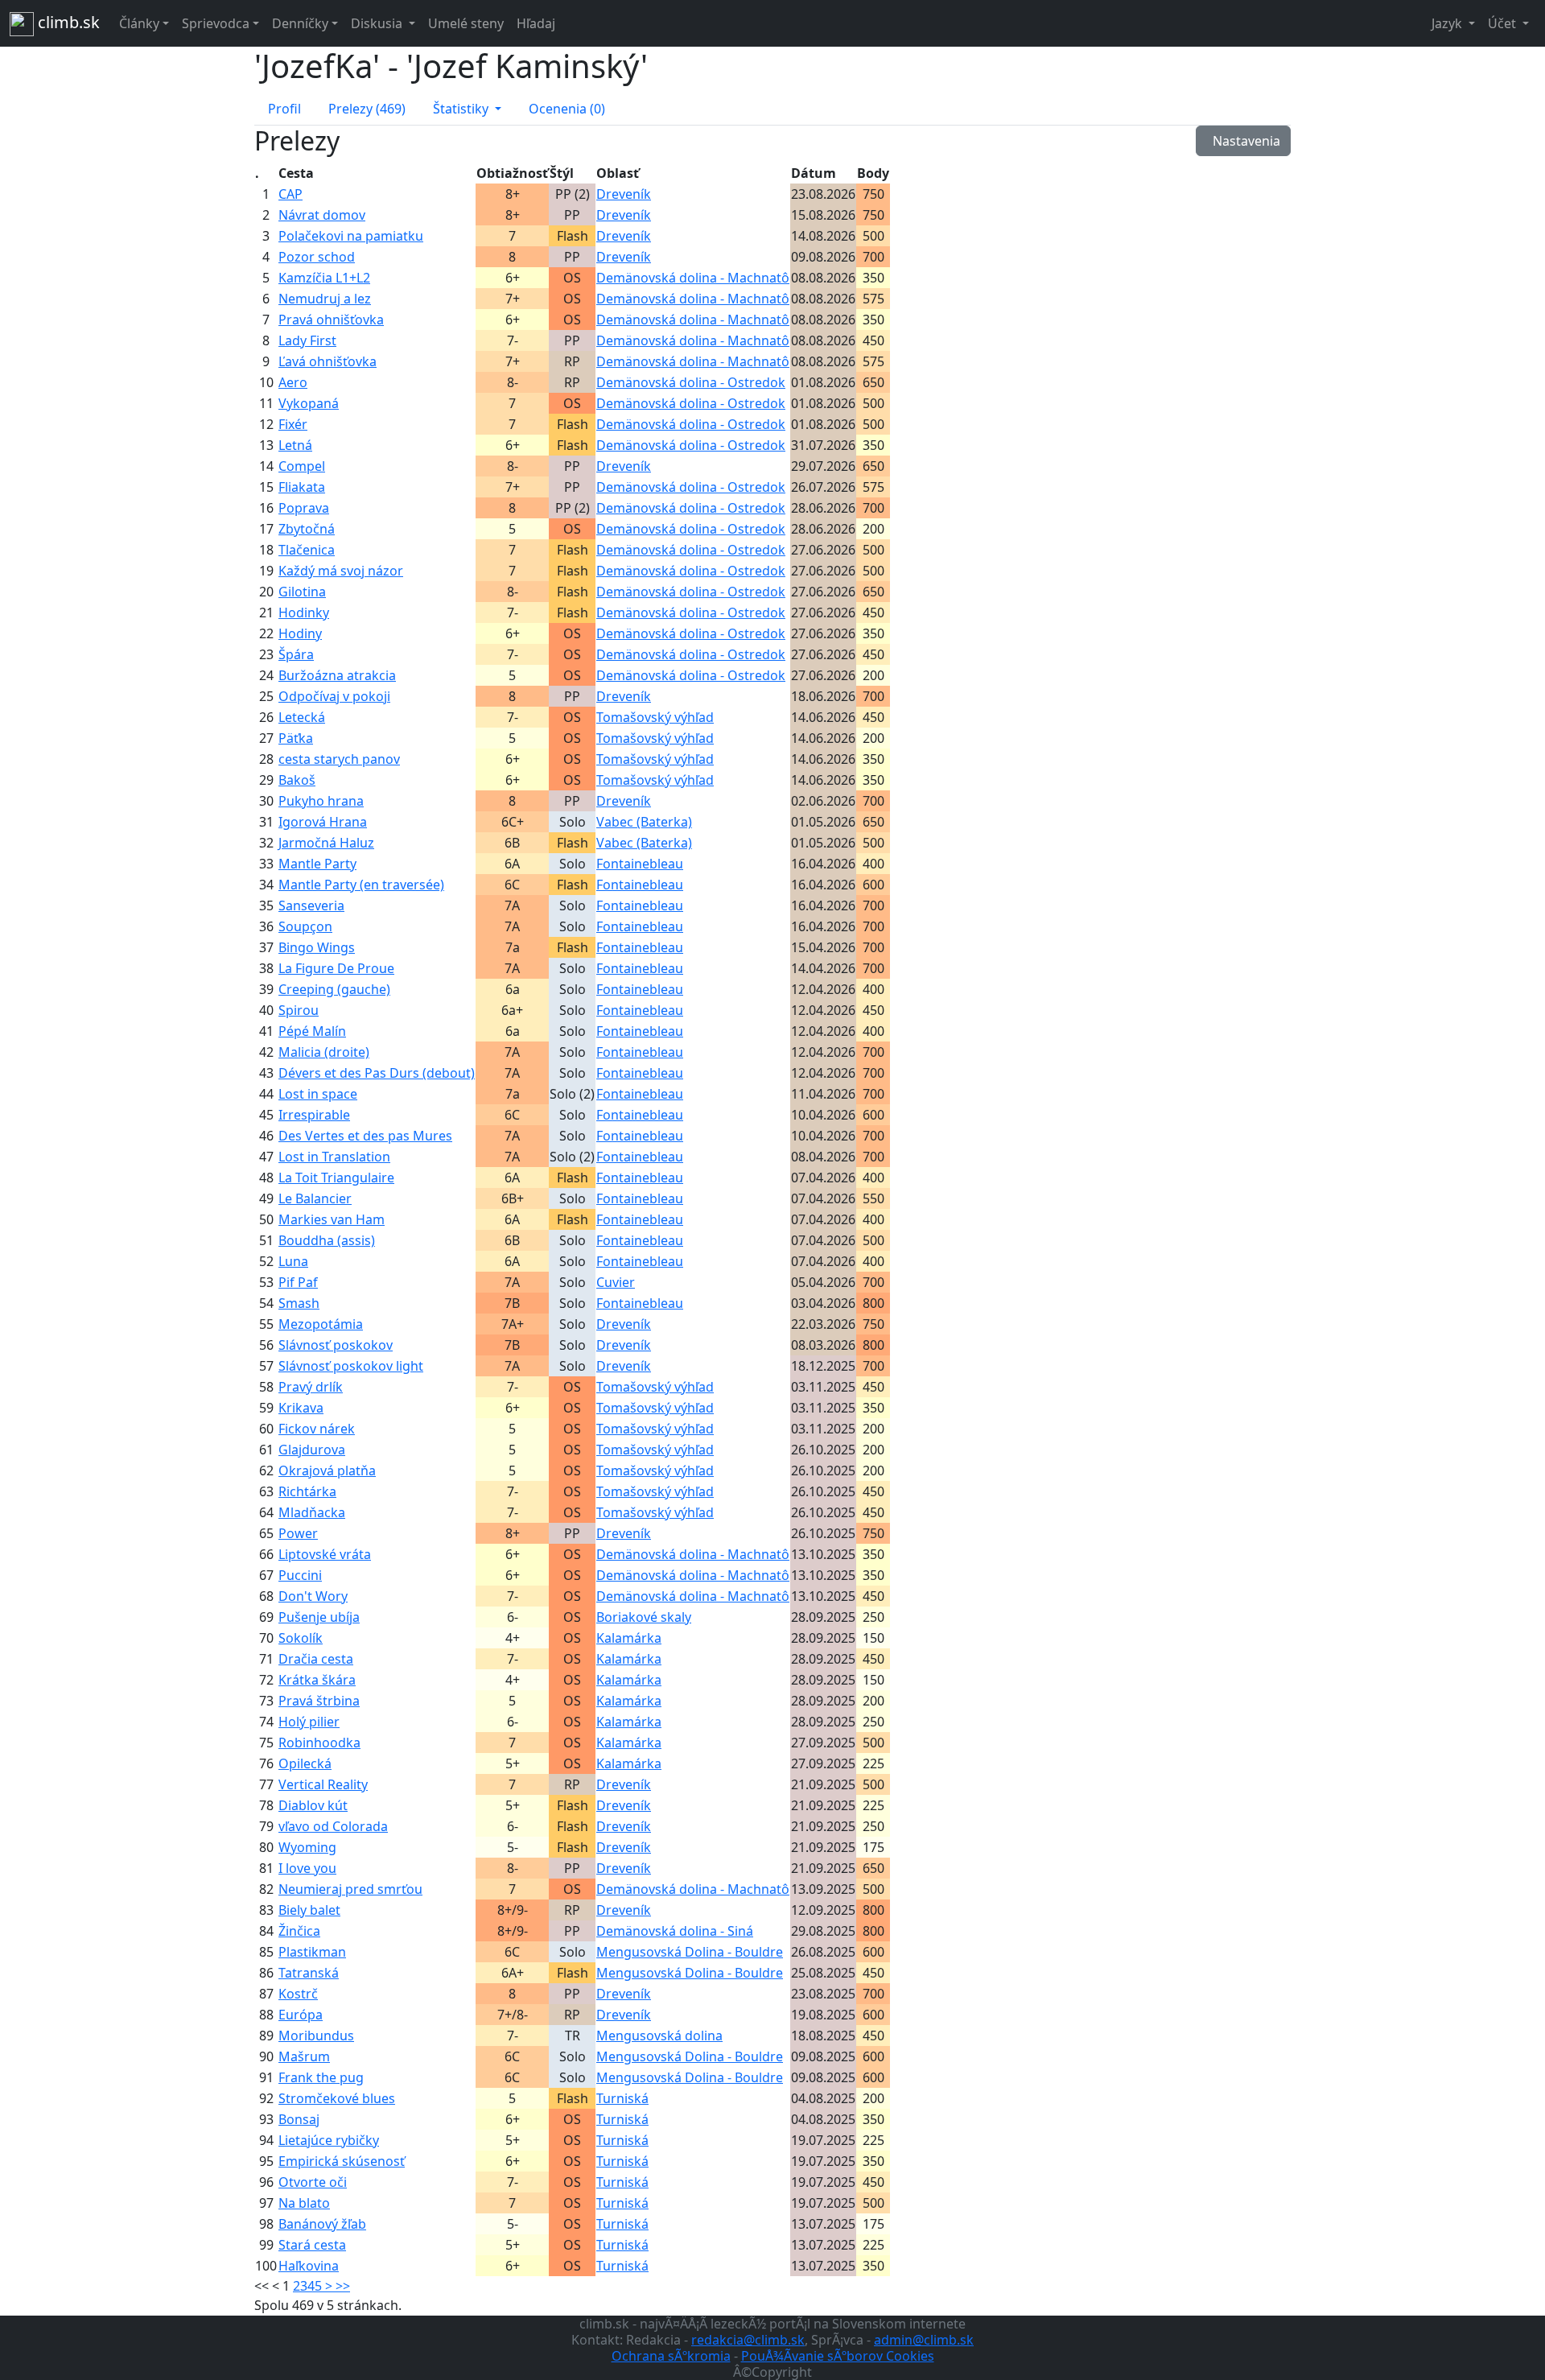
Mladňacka (312, 1512)
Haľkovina (309, 2266)
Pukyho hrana (321, 801)
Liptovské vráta (325, 1554)
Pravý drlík (311, 1387)
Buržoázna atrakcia (337, 675)
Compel (302, 466)
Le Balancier (315, 1198)
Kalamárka (629, 1638)
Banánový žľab (322, 2224)
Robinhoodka (319, 1743)
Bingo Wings (317, 947)
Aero (293, 382)
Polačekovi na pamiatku (351, 236)
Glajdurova (312, 1450)
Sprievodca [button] (216, 23)
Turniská (622, 2098)
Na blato (304, 2203)
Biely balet (309, 1910)
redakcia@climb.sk (748, 2340)
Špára (296, 654)
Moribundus (316, 2036)
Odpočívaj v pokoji (334, 696)
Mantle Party (317, 864)
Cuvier (616, 1282)
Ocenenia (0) (567, 109)
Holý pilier (309, 1722)
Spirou (299, 1010)
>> (343, 2286)
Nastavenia (1243, 141)
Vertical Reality (323, 1784)
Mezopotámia (321, 1324)
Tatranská (309, 1973)
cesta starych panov (339, 759)
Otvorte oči (313, 2182)
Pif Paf (298, 1282)
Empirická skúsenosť (342, 2161)
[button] (467, 109)
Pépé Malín (312, 1031)
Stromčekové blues (337, 2098)
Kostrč (298, 1994)
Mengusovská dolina (659, 2036)
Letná (295, 445)
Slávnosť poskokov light (351, 1366)
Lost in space (318, 1094)
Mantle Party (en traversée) (361, 885)
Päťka (296, 738)
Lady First (307, 340)
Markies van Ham (332, 1219)
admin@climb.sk (924, 2340)
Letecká (302, 717)
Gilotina (302, 592)
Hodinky (304, 613)
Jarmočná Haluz (326, 843)
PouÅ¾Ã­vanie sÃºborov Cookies (838, 2356)
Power (298, 1533)
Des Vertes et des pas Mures (365, 1136)
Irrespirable (314, 1115)
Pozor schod (317, 257)
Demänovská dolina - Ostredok (691, 382)
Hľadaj (536, 23)
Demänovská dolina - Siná (675, 1931)
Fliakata (302, 487)
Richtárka (307, 1491)
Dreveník (624, 194)
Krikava (301, 1408)
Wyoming (307, 1847)
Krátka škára (317, 1680)
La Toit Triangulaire (336, 1178)
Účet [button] (1504, 23)
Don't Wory (313, 1596)
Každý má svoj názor (341, 571)
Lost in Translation (334, 1157)
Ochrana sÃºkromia (671, 2356)
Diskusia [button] (378, 23)
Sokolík (301, 1638)
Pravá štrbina (319, 1701)
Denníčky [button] (300, 23)
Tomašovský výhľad (655, 717)
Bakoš (297, 780)
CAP (290, 194)
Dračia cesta (316, 1659)
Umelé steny (466, 23)
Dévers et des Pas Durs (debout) (377, 1073)
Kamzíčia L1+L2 (324, 278)
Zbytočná (307, 529)
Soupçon (305, 926)
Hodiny (300, 633)
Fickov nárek (317, 1429)
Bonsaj (299, 2119)
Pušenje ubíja (319, 1617)
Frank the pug (321, 2077)
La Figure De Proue (336, 968)
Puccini (300, 1575)
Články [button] (139, 23)
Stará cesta (312, 2245)
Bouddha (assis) (327, 1240)
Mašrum (304, 2056)
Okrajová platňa (327, 1470)
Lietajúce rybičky (329, 2140)
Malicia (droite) (324, 1052)
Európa (301, 2015)
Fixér (293, 424)
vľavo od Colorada (333, 1826)
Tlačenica (307, 550)
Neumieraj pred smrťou (350, 1889)
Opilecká (305, 1763)
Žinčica (299, 1931)
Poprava (304, 508)
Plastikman (312, 1952)
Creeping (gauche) (334, 989)
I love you (307, 1868)
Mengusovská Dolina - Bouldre (690, 1952)
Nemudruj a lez (325, 299)
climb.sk (67, 22)
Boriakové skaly (644, 1617)
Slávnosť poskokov (336, 1345)
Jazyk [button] (1448, 23)
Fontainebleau (640, 864)
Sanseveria (311, 905)
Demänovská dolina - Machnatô (693, 278)
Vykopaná (309, 403)
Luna (293, 1261)
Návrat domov (322, 215)
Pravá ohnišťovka (331, 320)
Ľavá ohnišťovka (328, 361)
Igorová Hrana (323, 822)
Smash (299, 1303)
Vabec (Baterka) (644, 822)
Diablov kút (313, 1805)
